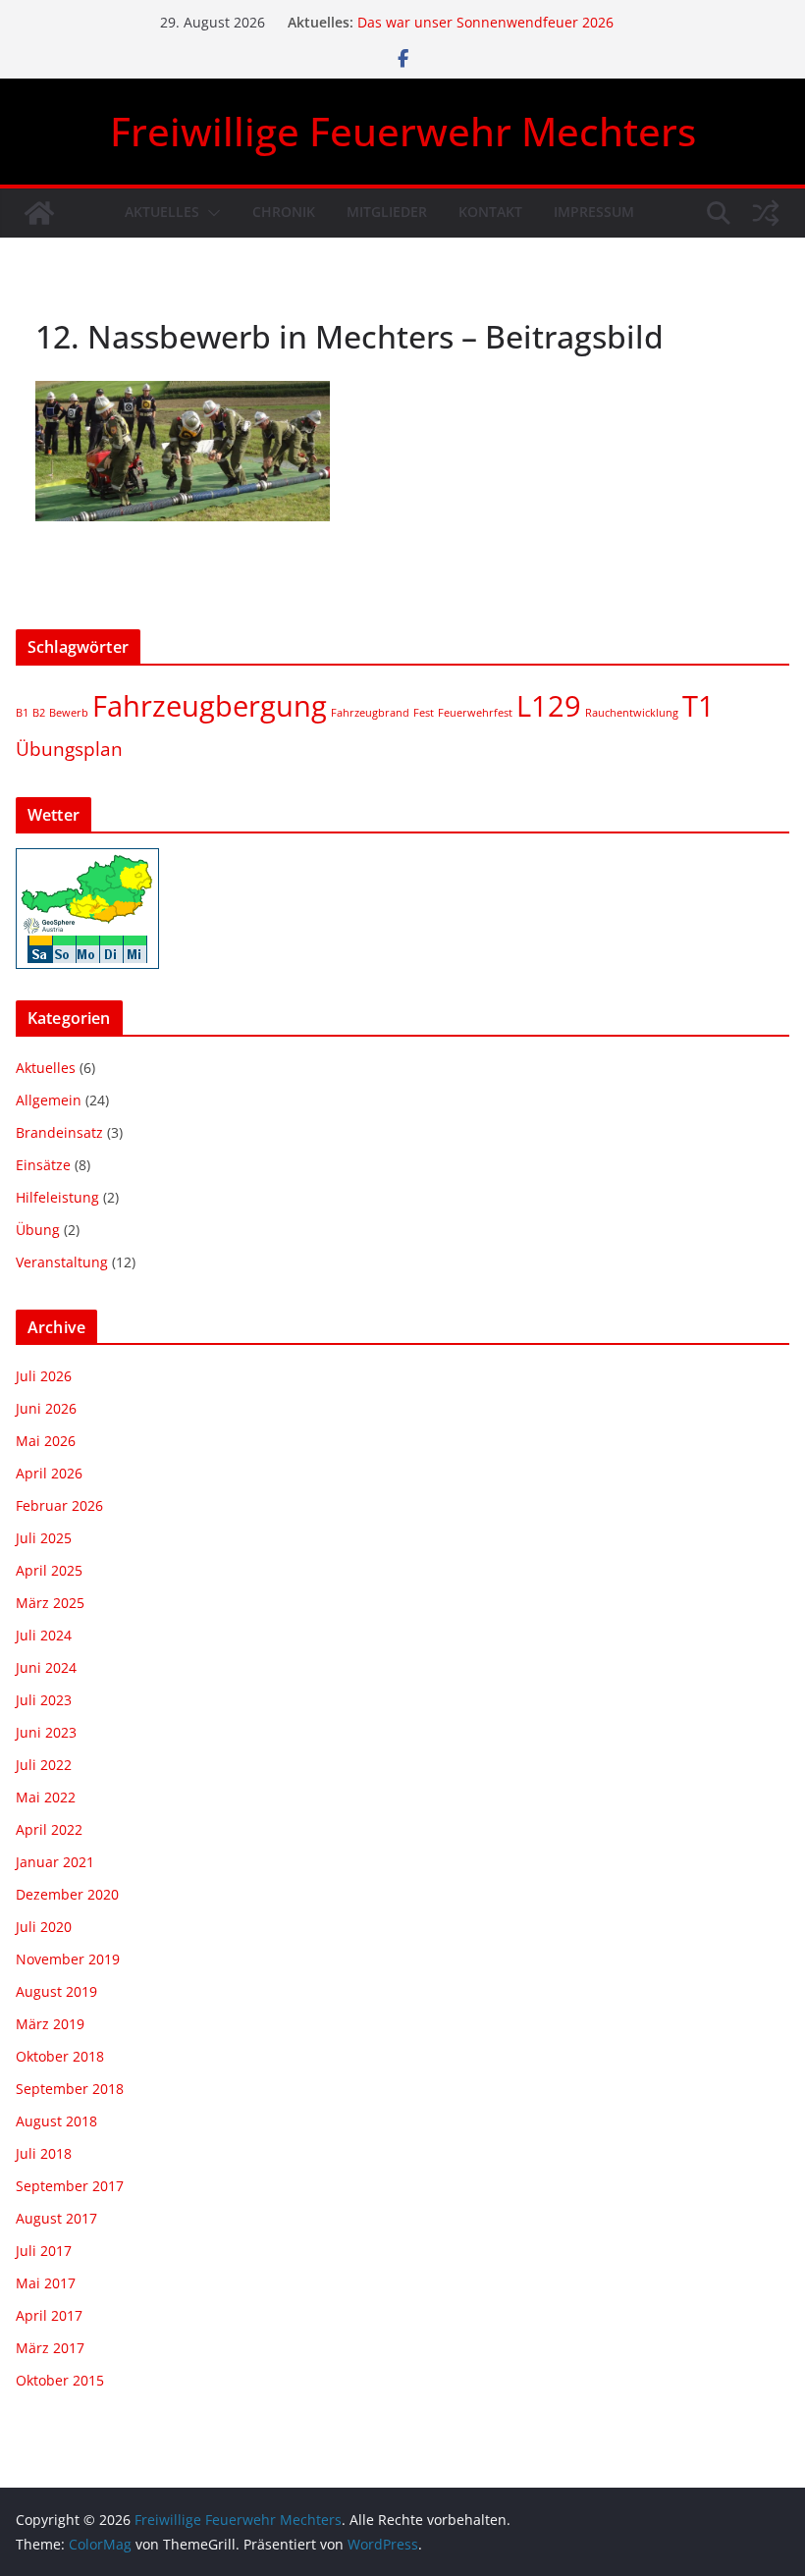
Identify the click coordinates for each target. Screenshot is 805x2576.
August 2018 (56, 2121)
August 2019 (56, 1991)
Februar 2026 (59, 1505)
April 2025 (49, 1570)
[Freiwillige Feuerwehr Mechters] (39, 213)
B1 (22, 713)
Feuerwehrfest (475, 713)
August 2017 (56, 2218)
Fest (424, 713)
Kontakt (490, 212)
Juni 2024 (46, 1667)
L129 (549, 706)
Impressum (594, 212)
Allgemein (49, 1100)
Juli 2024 (44, 1635)
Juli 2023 (44, 1700)
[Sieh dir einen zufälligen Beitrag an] (766, 213)
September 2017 (70, 2186)
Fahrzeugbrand (370, 713)
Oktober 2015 (60, 2380)
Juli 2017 (44, 2251)
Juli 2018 (44, 2153)
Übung (38, 1230)
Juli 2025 (44, 1538)
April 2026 (49, 1473)
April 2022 (49, 1829)
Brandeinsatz (59, 1132)
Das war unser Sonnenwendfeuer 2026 (485, 22)
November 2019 (68, 1959)
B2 (39, 713)
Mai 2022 (46, 1797)
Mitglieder (387, 212)
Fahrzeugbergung (210, 706)
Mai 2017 (46, 2283)
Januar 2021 (55, 1862)
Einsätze (43, 1165)
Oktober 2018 (60, 2056)
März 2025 (50, 1603)
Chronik (284, 212)
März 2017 (50, 2348)
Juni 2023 (46, 1732)
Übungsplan (69, 749)
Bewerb (69, 713)
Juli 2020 (44, 1927)
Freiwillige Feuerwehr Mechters (403, 131)
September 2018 (70, 2089)
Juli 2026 (44, 1376)
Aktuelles (162, 212)
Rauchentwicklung (632, 713)
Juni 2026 (46, 1408)
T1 (698, 706)
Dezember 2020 (67, 1894)
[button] (210, 213)
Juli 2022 (44, 1765)
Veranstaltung (62, 1262)
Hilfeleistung (57, 1197)
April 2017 (49, 2315)
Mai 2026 (46, 1441)
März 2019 (50, 2024)
